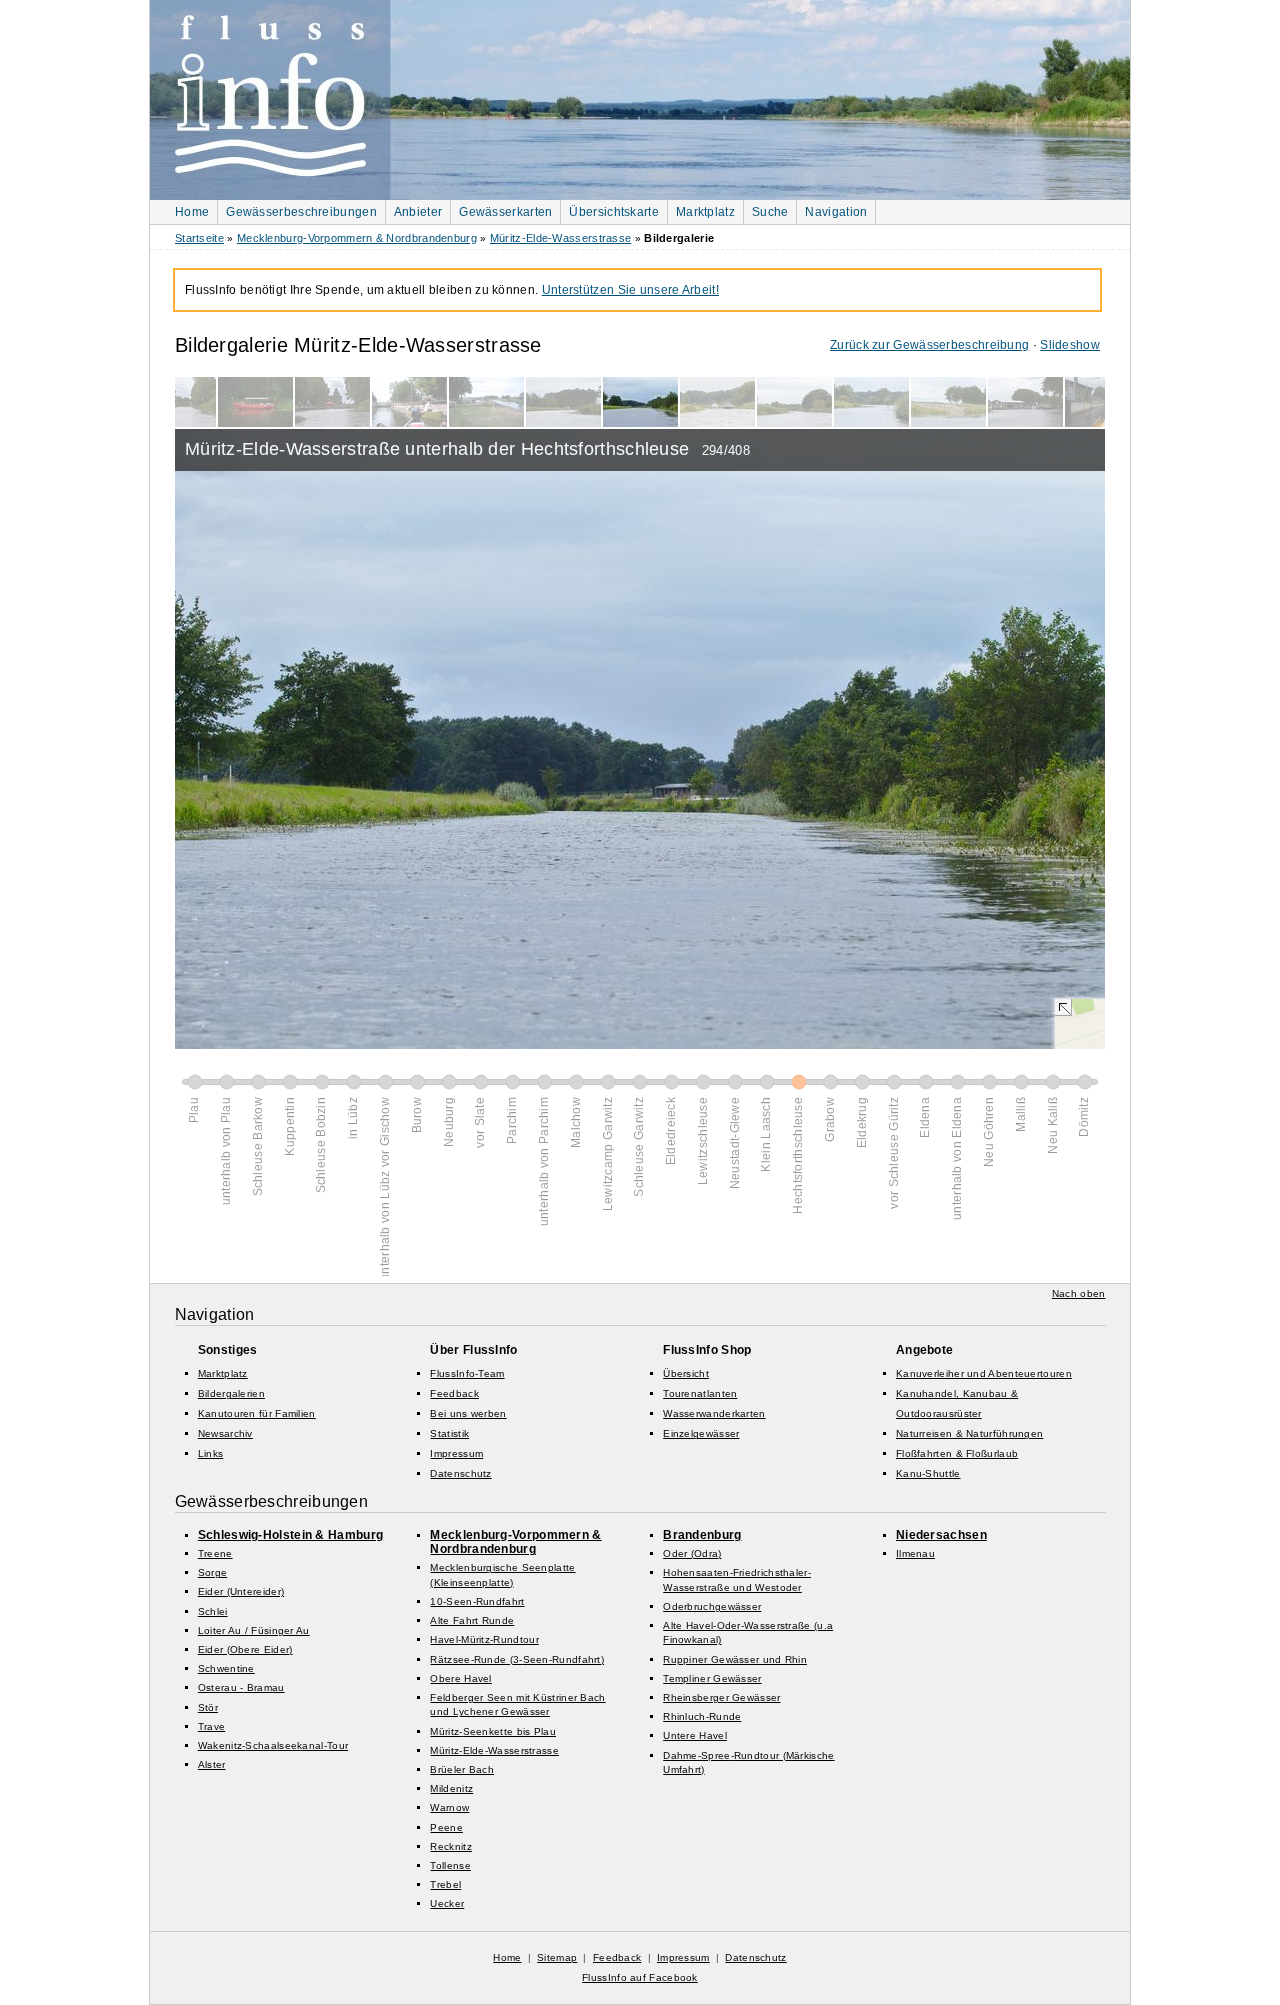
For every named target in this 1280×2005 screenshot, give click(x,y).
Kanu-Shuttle (928, 1473)
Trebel (445, 1884)
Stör (208, 1707)
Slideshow (1070, 345)
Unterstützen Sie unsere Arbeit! (630, 290)
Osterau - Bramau (241, 1687)
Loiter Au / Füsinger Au (254, 1630)
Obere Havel (460, 1678)
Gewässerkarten (505, 212)
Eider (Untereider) (241, 1591)
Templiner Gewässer (712, 1678)
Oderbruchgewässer (712, 1606)
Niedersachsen (941, 1535)
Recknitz (450, 1846)
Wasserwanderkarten (714, 1413)
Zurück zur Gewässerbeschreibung (929, 345)
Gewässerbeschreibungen (301, 212)
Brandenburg (702, 1535)
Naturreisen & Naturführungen (969, 1433)
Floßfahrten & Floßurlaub (957, 1453)
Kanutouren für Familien (257, 1413)
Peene (446, 1827)
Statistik (449, 1433)
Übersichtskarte (614, 212)
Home (192, 212)
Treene (215, 1553)
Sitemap (557, 1957)
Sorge (213, 1572)
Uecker (447, 1903)
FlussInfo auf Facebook (640, 1977)
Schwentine (226, 1668)
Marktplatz (705, 212)
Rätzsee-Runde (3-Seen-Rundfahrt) (517, 1659)
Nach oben (1079, 1293)
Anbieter (418, 212)
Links (211, 1453)
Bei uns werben (468, 1413)
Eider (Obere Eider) (245, 1649)
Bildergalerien (231, 1393)
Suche (770, 212)
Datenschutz (460, 1473)
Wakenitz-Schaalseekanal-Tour (273, 1745)
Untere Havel (695, 1735)
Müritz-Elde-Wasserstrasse (561, 238)
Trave (212, 1726)
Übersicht (686, 1373)
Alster (212, 1764)
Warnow (449, 1807)
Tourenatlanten (700, 1393)
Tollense (450, 1865)
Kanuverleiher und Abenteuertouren (984, 1373)
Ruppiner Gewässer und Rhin (735, 1659)
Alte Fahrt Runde (472, 1620)
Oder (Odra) (692, 1553)
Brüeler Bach (462, 1769)
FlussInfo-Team (467, 1373)
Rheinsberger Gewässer (721, 1697)
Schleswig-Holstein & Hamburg (290, 1535)
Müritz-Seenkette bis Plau (493, 1731)
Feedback (454, 1393)
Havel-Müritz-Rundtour (484, 1639)
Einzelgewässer (701, 1433)
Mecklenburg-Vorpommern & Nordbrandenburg (357, 238)
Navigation (836, 212)
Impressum (456, 1453)
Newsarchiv (225, 1433)
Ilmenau (915, 1553)
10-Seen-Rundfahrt (477, 1601)
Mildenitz (451, 1788)
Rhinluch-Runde (702, 1716)
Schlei (213, 1611)
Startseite (199, 238)
